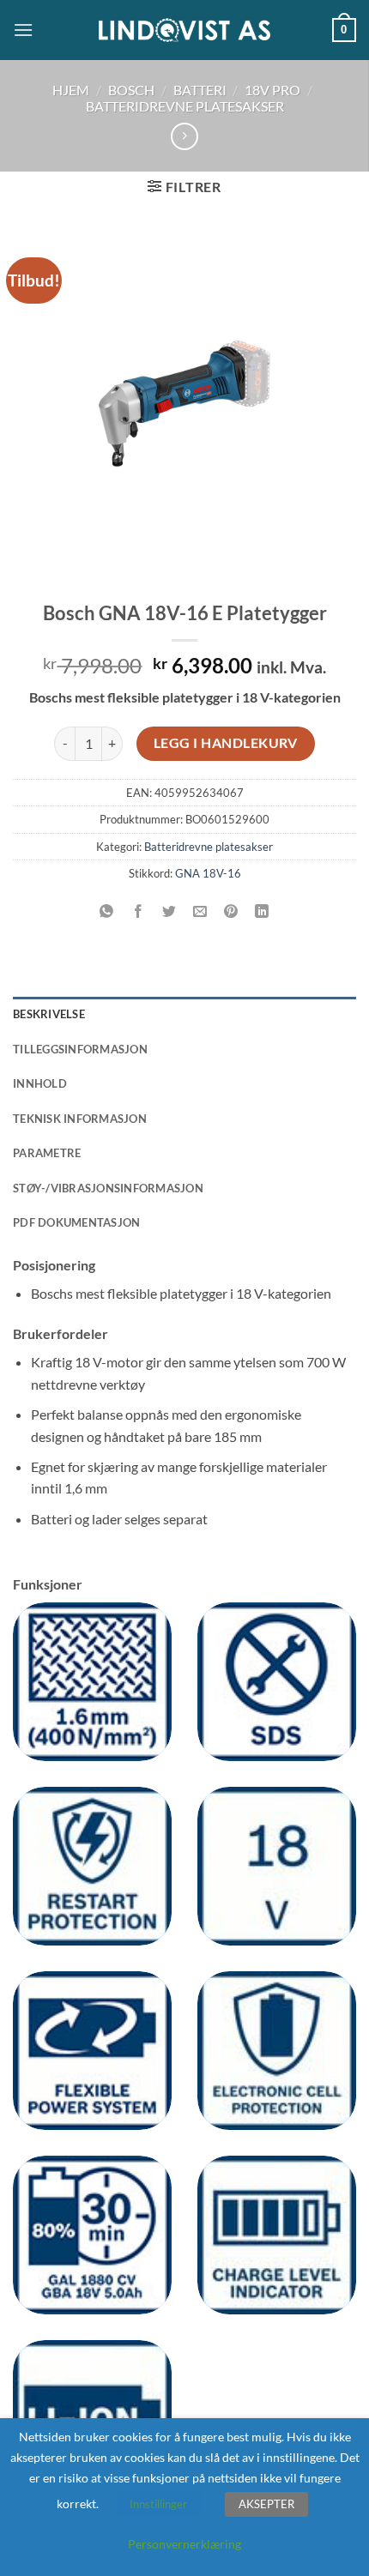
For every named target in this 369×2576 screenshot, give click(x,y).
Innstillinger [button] (158, 2504)
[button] (23, 30)
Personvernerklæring (184, 2544)
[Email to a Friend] (200, 911)
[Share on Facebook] (138, 911)
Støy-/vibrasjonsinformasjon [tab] (108, 1188)
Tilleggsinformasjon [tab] (80, 1049)
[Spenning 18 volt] (277, 1866)
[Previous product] (184, 136)
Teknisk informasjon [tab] (80, 1119)
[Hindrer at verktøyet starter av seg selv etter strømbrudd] (92, 1866)
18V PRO (272, 90)
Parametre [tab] (47, 1153)
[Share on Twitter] (169, 911)
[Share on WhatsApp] (107, 911)
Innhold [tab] (40, 1083)
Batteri (200, 90)
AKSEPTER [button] (266, 2504)
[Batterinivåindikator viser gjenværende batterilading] (277, 2235)
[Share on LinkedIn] (262, 911)
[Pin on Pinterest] (231, 911)
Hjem (71, 90)
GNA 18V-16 (208, 873)
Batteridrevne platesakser (185, 106)
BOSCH (131, 90)
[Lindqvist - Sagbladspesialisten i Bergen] (184, 30)
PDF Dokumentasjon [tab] (76, 1222)
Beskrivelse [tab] (49, 1014)
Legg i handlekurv (226, 743)
